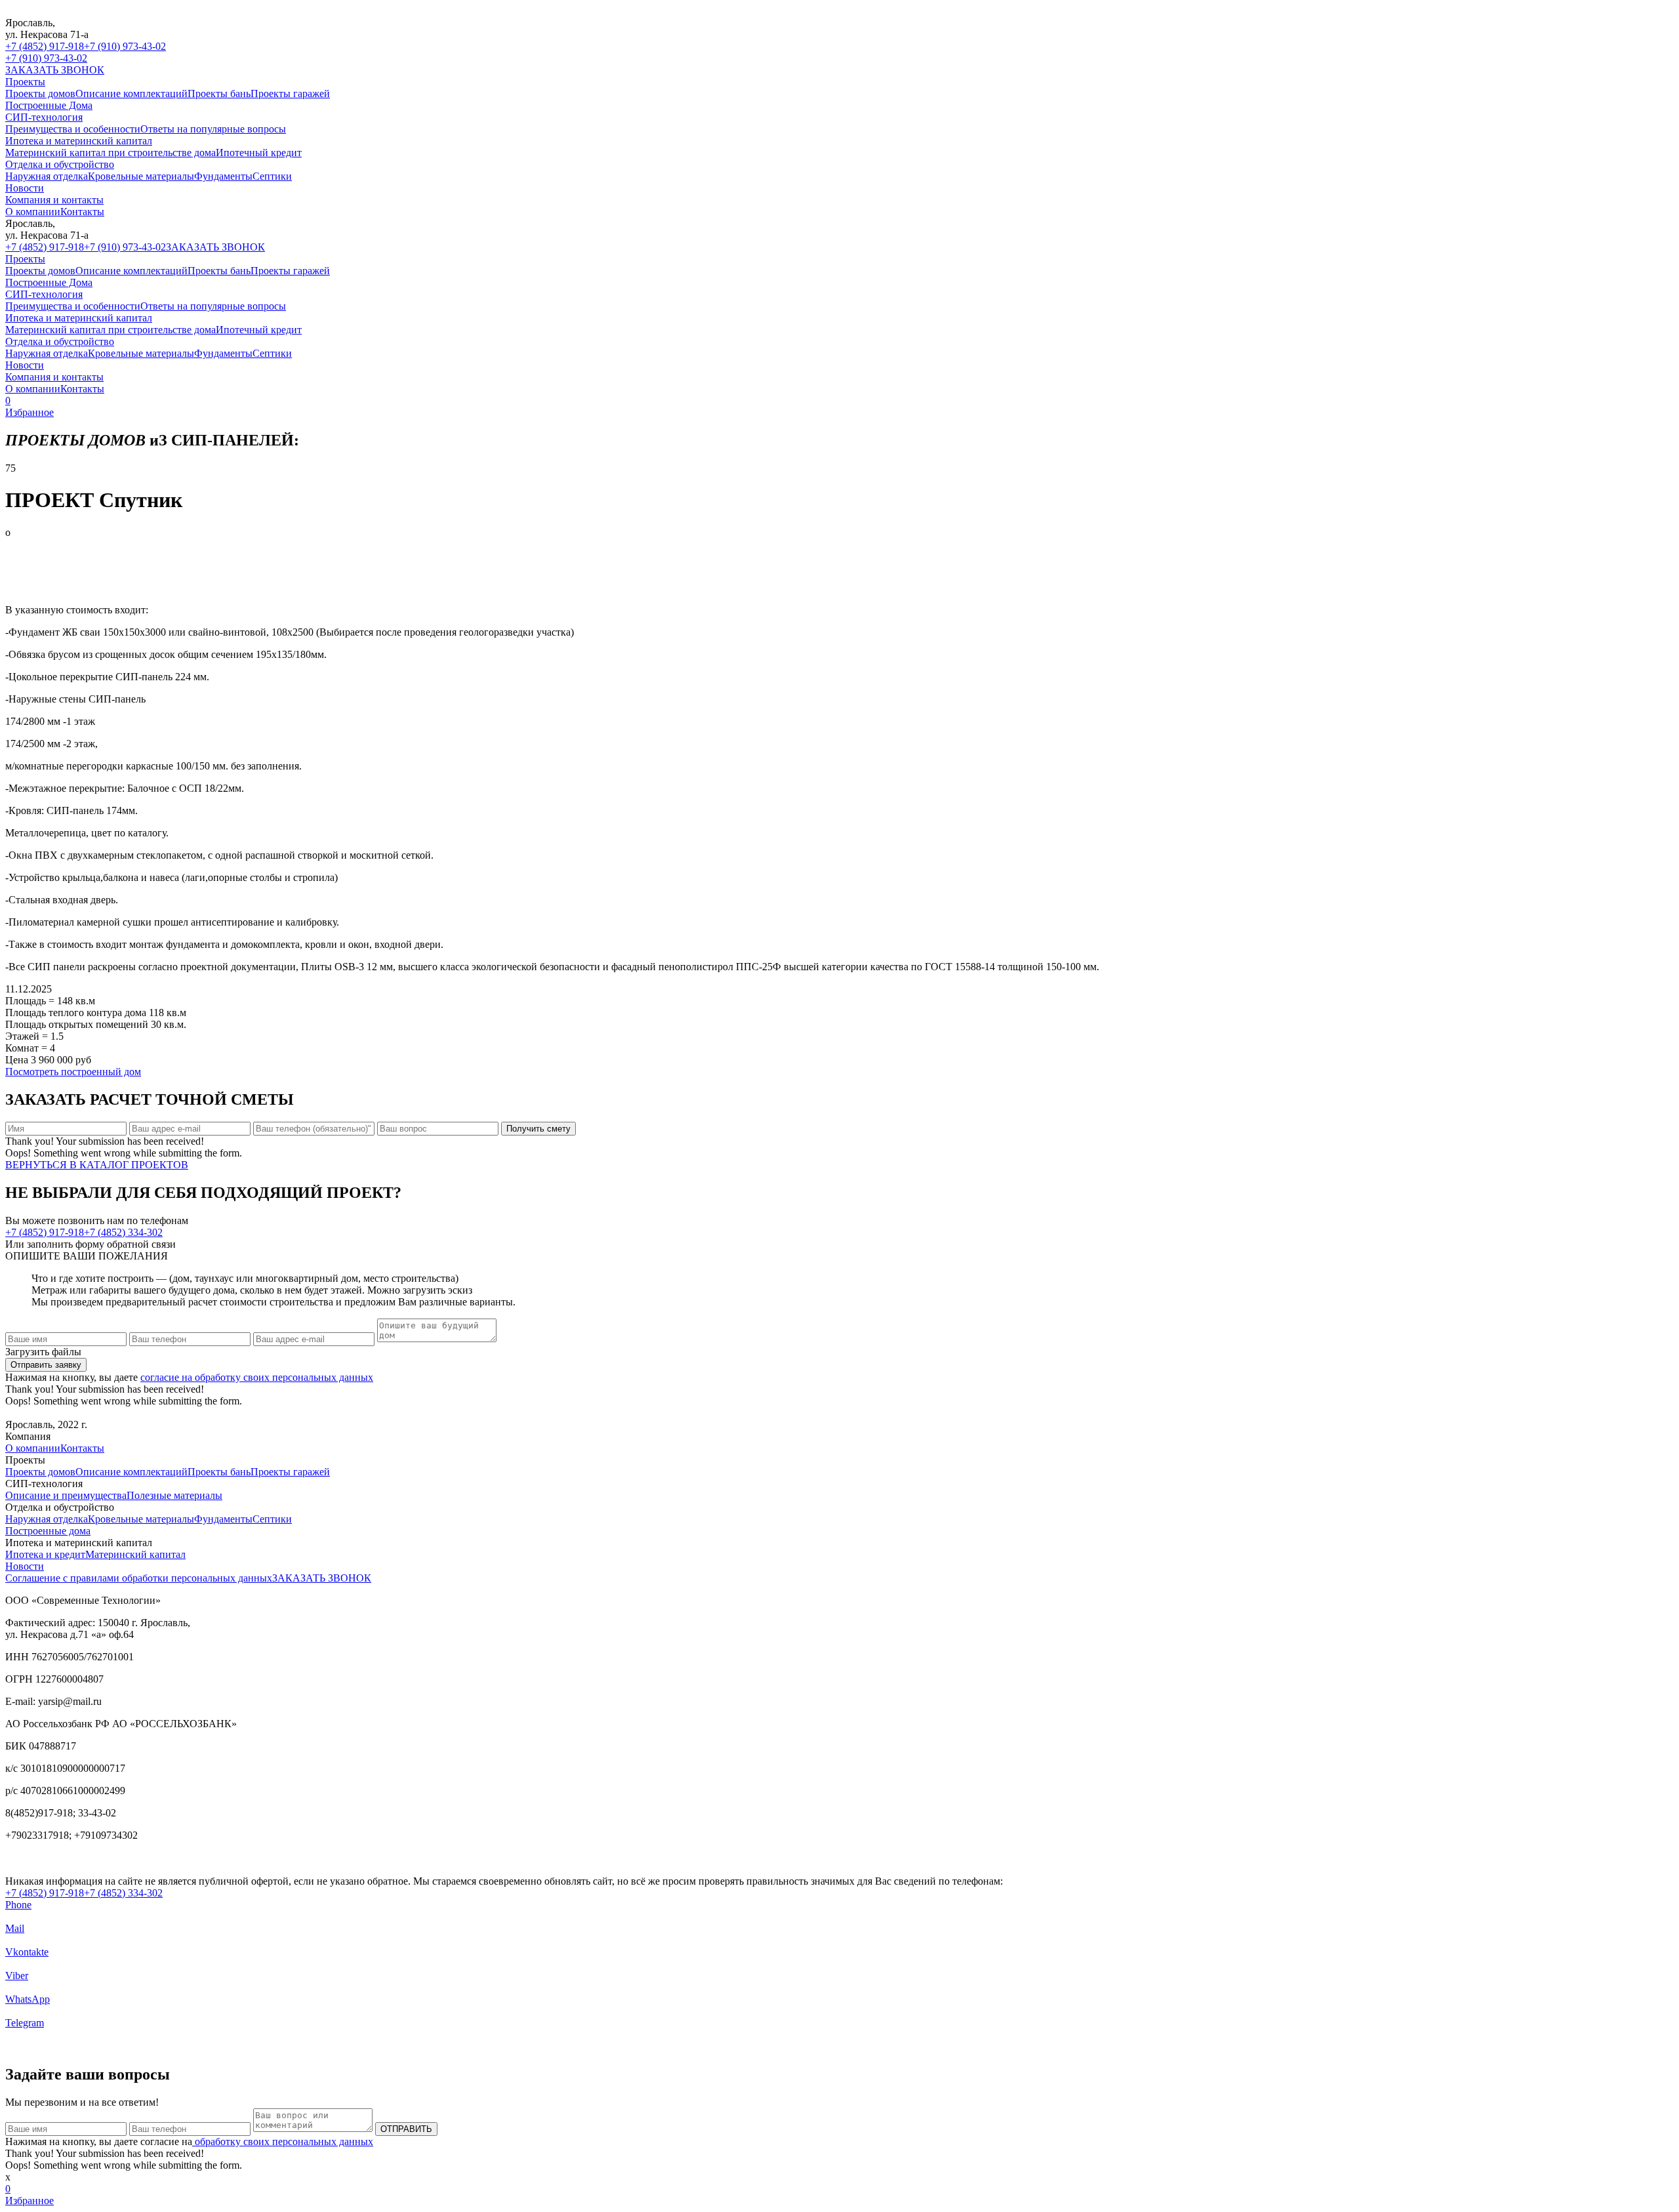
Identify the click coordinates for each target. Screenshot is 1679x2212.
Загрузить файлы (43, 1352)
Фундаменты (223, 176)
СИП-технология (44, 117)
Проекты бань (219, 93)
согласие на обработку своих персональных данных (257, 1377)
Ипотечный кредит (259, 153)
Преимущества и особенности (73, 129)
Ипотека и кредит (45, 1554)
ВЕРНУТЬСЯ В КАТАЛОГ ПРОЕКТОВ (97, 1165)
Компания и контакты (54, 200)
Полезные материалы (174, 1495)
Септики (272, 176)
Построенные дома (48, 1531)
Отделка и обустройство (60, 164)
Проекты (25, 82)
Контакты (82, 212)
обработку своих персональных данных (283, 2141)
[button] (1658, 588)
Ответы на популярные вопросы (213, 129)
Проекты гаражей (290, 93)
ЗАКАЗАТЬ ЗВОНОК (55, 70)
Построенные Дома (49, 105)
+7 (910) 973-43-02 (125, 46)
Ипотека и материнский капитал (79, 141)
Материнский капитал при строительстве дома (111, 153)
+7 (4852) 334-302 (123, 1232)
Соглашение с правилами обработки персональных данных (139, 1578)
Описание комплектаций (131, 93)
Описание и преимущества (66, 1495)
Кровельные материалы (141, 176)
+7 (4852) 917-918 (45, 46)
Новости (25, 188)
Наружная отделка (47, 176)
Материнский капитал (135, 1554)
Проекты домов (40, 93)
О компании (33, 212)
